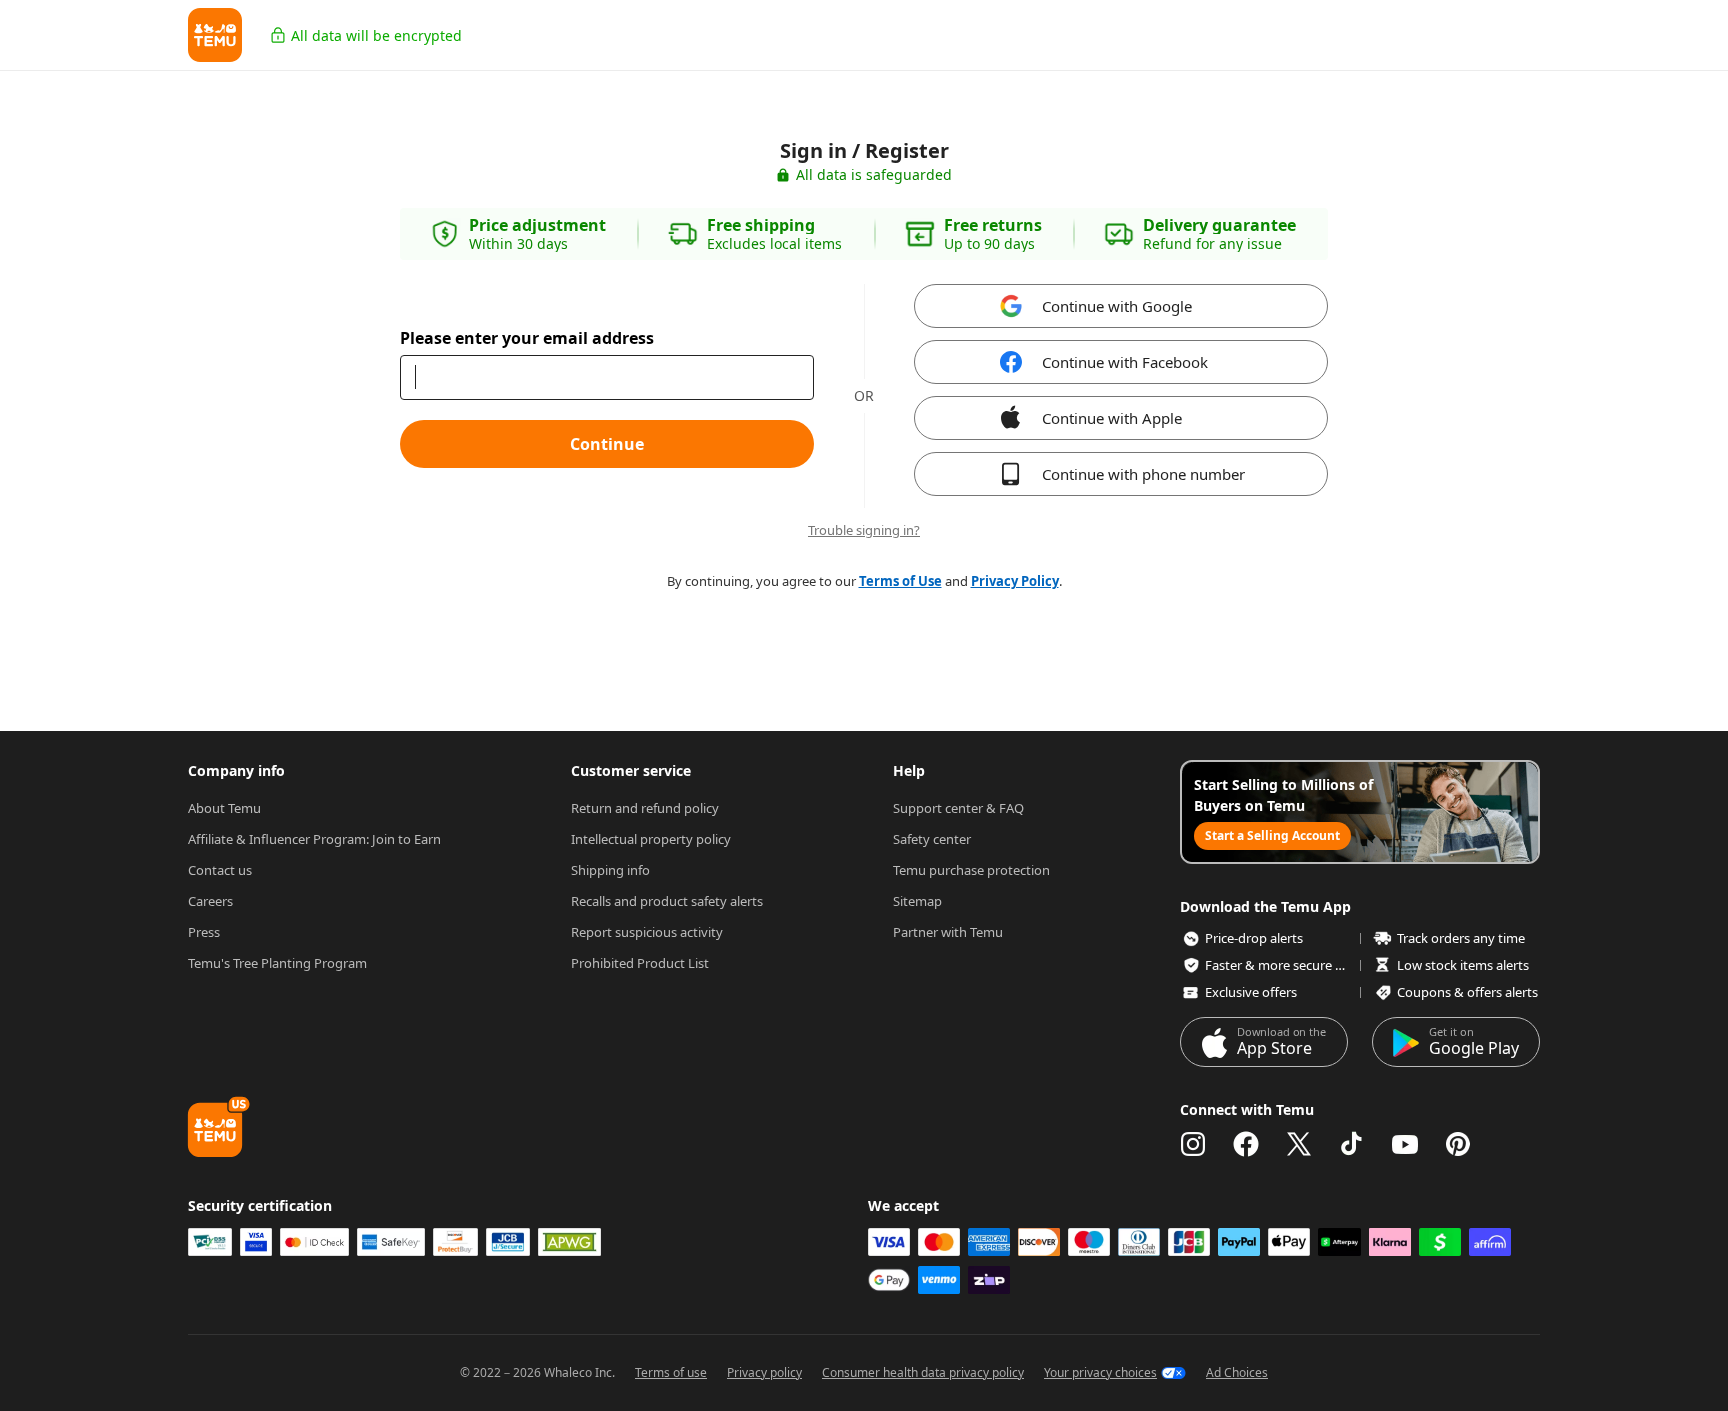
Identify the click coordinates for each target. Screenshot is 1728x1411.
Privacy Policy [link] (1015, 581)
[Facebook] (1246, 1144)
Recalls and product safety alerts (667, 901)
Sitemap (917, 901)
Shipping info (610, 870)
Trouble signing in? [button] (864, 530)
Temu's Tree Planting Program (277, 963)
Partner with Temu (948, 932)
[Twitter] (1299, 1144)
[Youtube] (1405, 1144)
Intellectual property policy (651, 839)
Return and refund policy (645, 808)
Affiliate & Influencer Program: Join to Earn (314, 839)
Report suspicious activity (647, 932)
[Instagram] (1193, 1144)
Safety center (932, 839)
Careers (210, 901)
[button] (215, 35)
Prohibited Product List (640, 963)
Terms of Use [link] (900, 581)
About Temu (224, 808)
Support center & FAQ (958, 808)
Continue (607, 444)
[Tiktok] (1352, 1144)
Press (204, 932)
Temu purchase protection (971, 870)
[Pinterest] (1458, 1144)
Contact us (220, 870)
